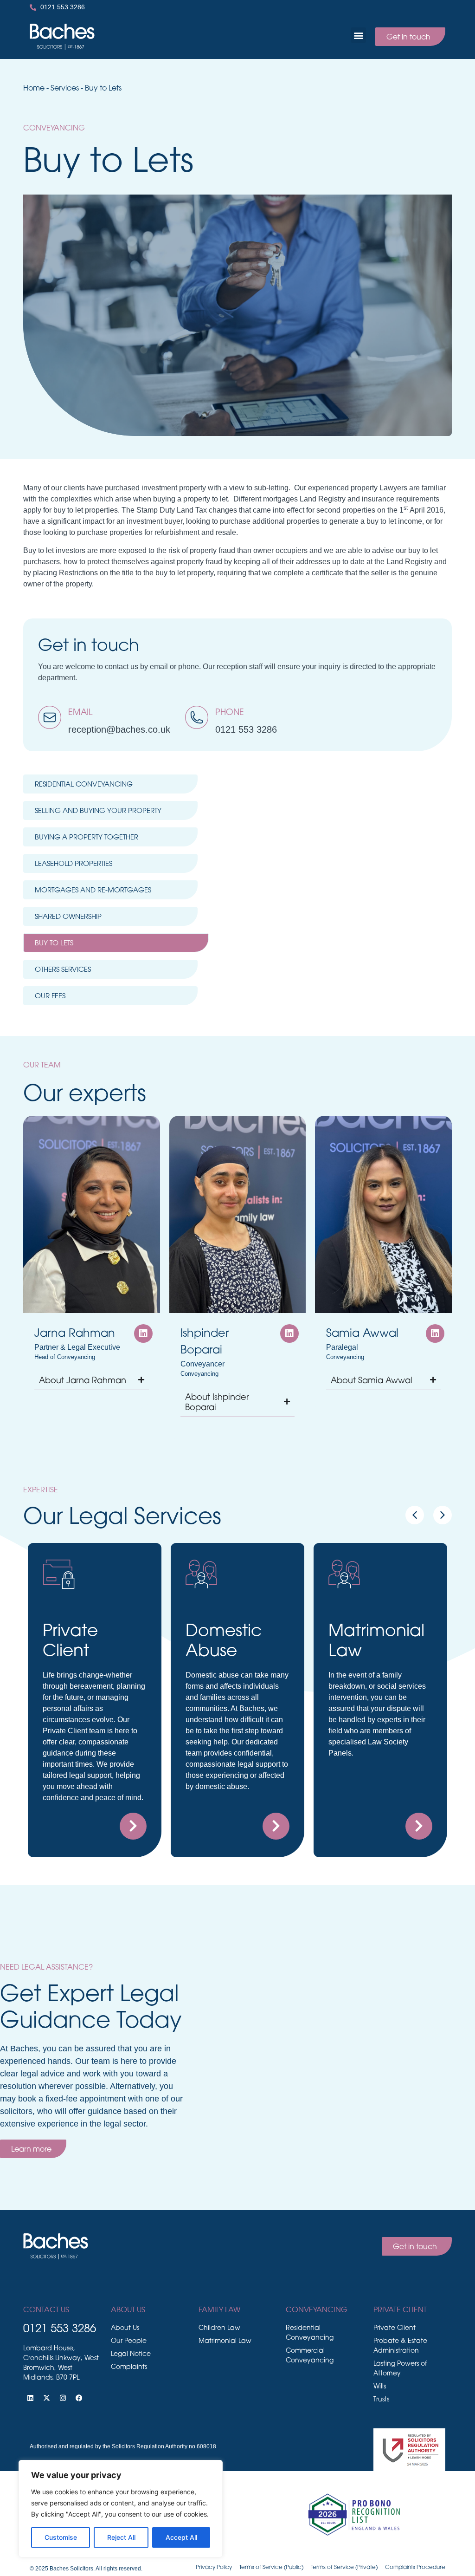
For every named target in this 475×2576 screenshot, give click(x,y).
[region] (121, 2509)
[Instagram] (63, 2398)
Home (34, 88)
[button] (358, 35)
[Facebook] (79, 2398)
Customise (61, 2537)
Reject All (121, 2537)
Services (65, 88)
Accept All (181, 2537)
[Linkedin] (30, 2398)
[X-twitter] (46, 2398)
